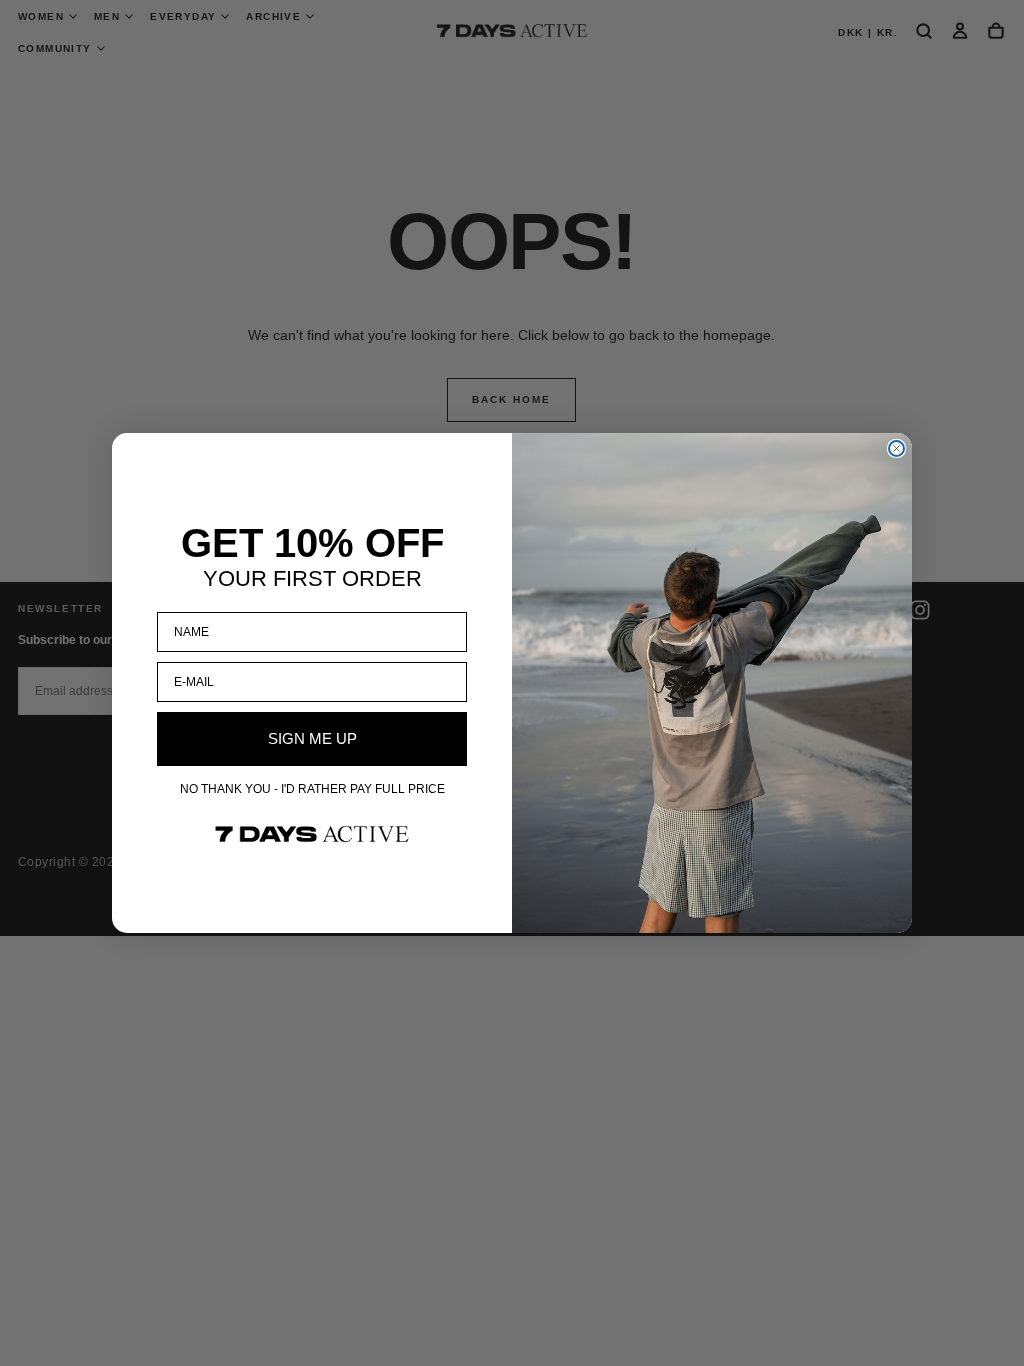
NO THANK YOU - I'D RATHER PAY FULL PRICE (312, 789)
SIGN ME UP (312, 738)
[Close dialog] (896, 448)
